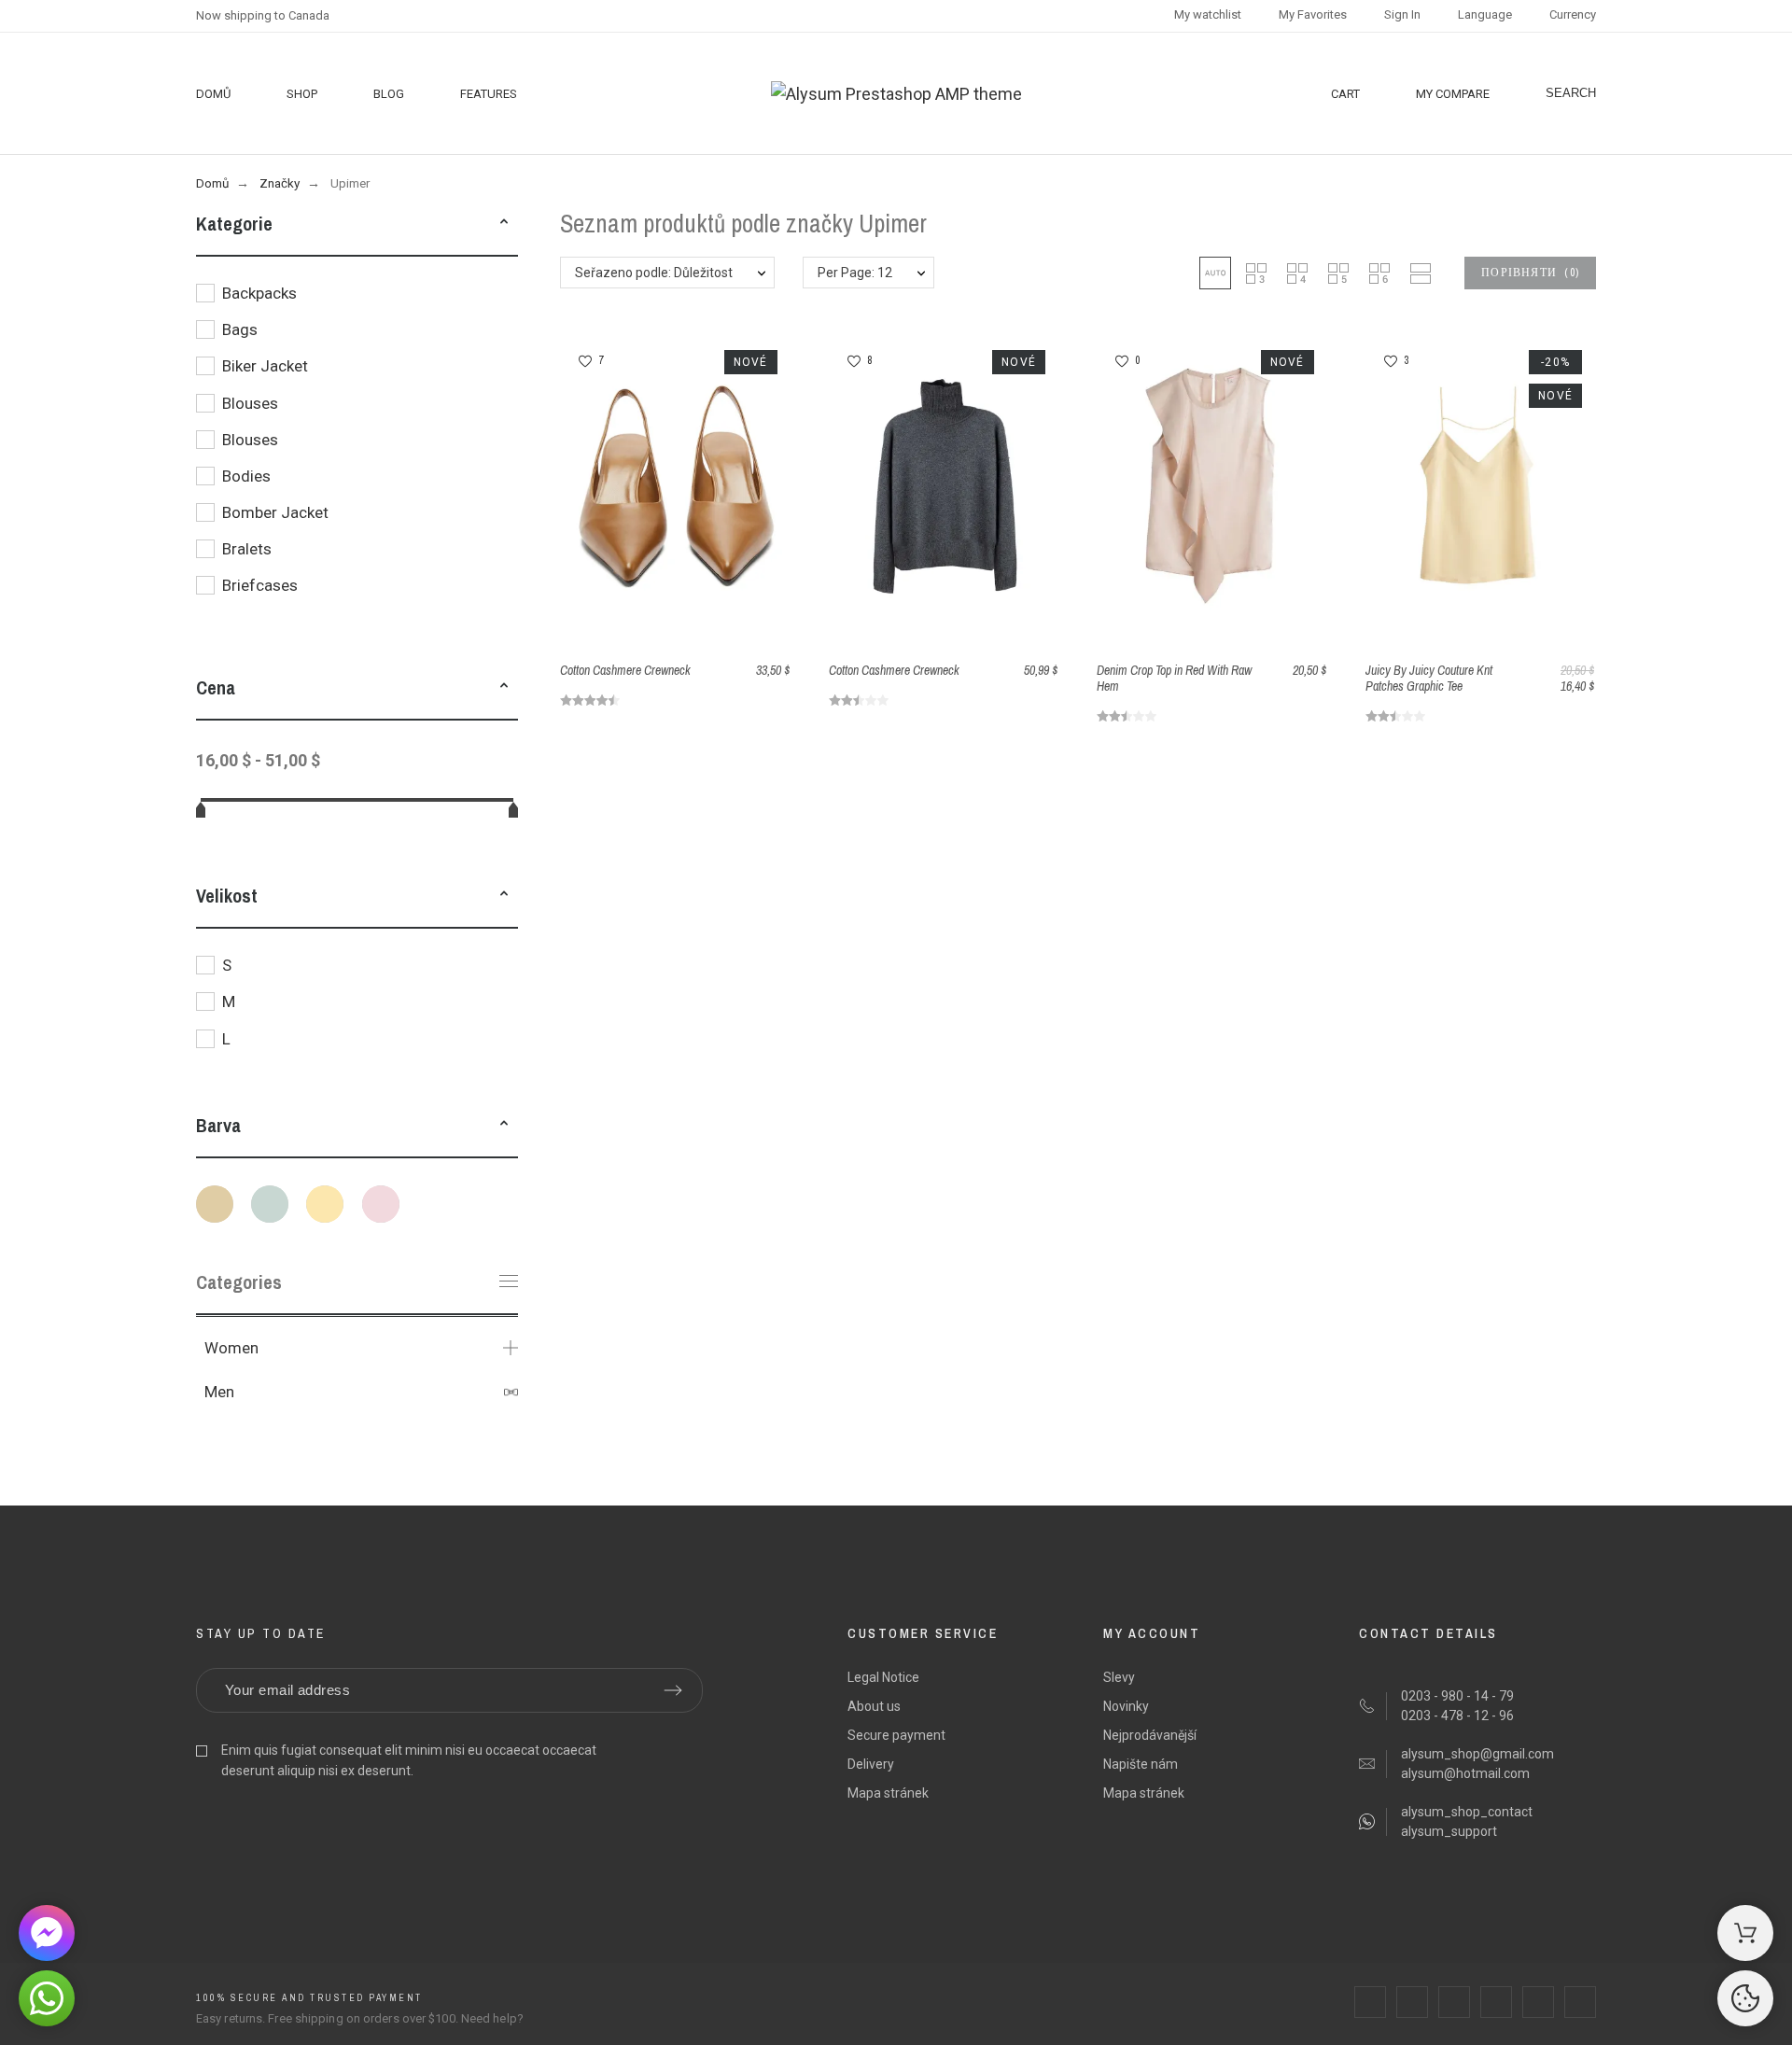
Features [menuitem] (489, 94)
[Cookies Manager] (1745, 1998)
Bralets (247, 549)
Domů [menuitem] (213, 94)
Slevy (1119, 1677)
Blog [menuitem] (389, 94)
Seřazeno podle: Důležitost (654, 273)
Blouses (250, 403)
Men (219, 1392)
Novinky (1126, 1706)
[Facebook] (1370, 2002)
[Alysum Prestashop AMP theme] (896, 94)
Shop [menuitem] (302, 94)
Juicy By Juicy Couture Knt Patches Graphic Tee (1429, 678)
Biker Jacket (265, 366)
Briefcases (260, 585)
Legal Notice (883, 1677)
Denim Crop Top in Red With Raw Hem (1174, 678)
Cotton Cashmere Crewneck (625, 670)
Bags (240, 329)
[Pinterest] (1496, 2002)
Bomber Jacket (275, 512)
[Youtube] (1538, 2002)
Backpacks (259, 293)
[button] (504, 224)
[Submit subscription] (673, 1690)
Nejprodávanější (1150, 1735)
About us (874, 1706)
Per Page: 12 (855, 273)
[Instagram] (1454, 2002)
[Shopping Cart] (1745, 1933)
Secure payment (896, 1735)
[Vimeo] (1580, 2002)
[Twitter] (1412, 2002)
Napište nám (1141, 1764)
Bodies (246, 476)
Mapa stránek (888, 1793)
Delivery (871, 1764)
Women (231, 1348)
